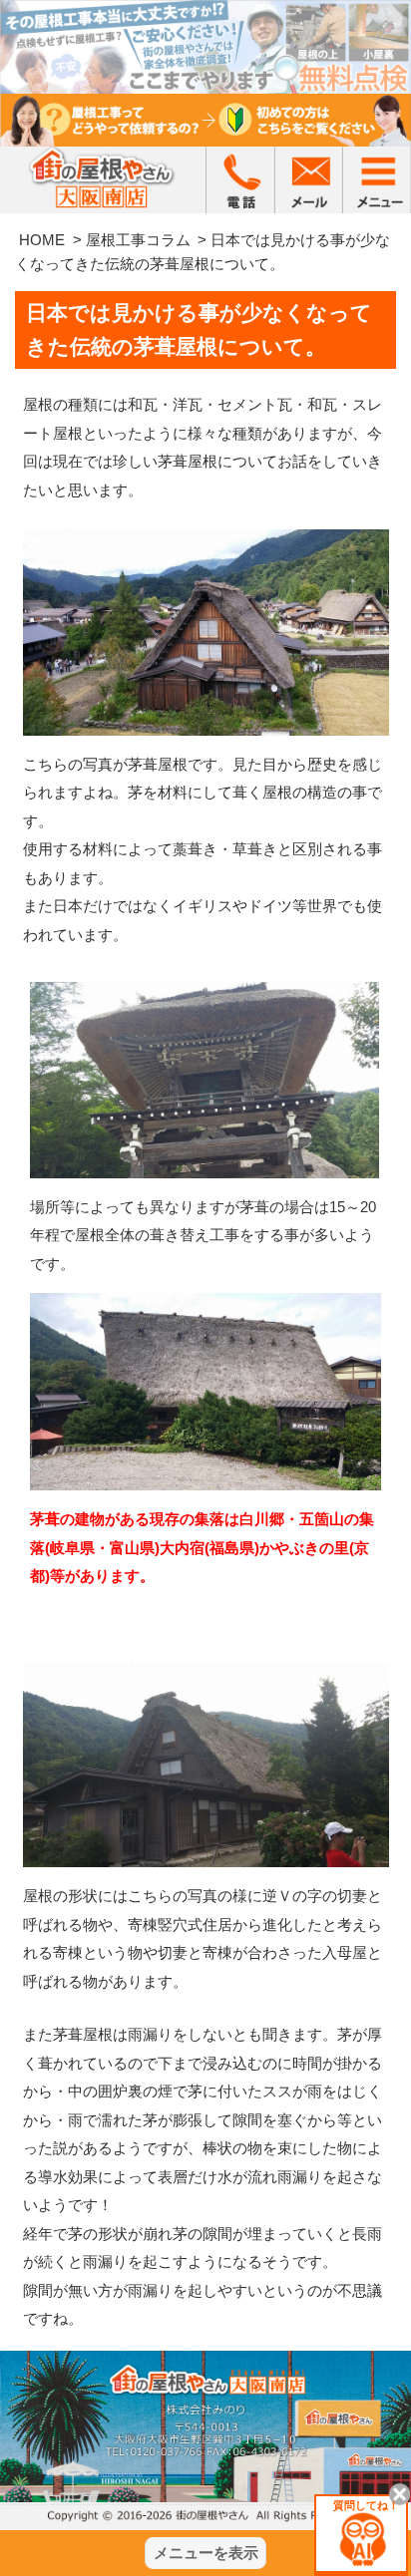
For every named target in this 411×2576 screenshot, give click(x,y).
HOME (42, 240)
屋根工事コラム (138, 240)
